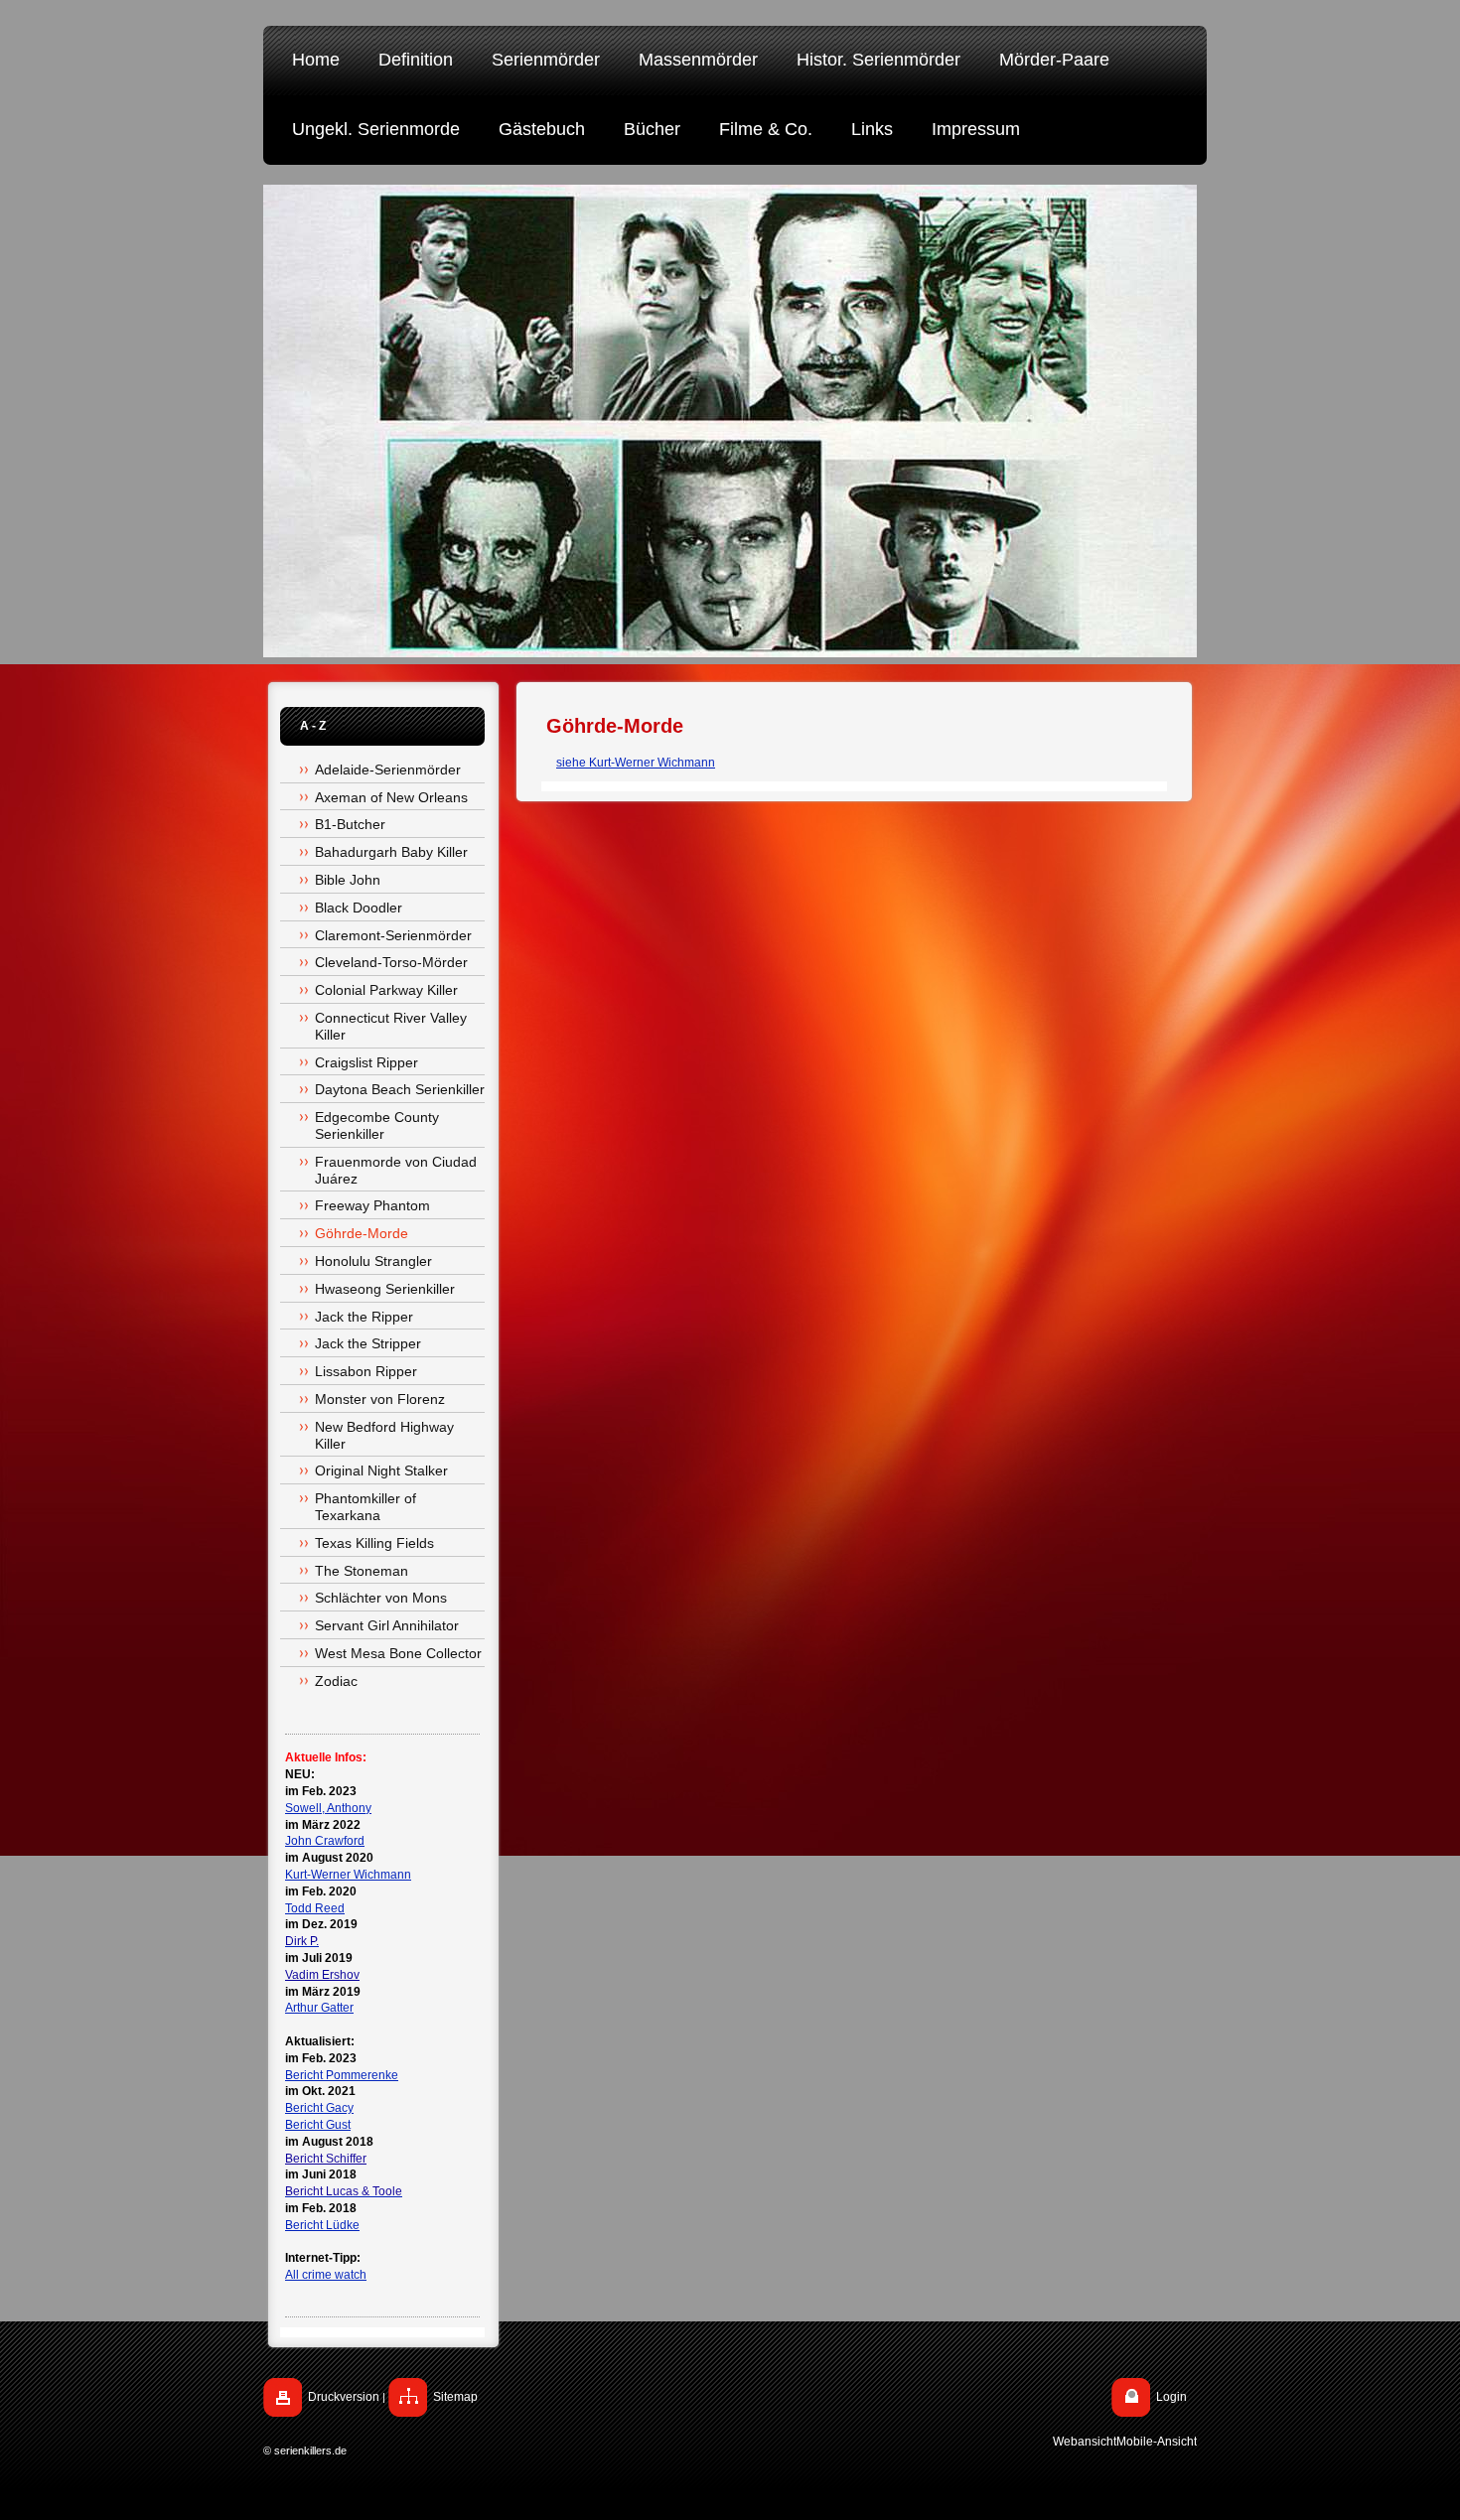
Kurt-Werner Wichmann (348, 1875)
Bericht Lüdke (322, 2225)
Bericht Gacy (319, 2108)
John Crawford (325, 1841)
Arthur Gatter (319, 2008)
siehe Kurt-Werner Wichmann (636, 763)
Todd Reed (315, 1908)
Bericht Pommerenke (342, 2075)
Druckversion (344, 2397)
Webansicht (1085, 2442)
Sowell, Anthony (328, 1808)
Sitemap (455, 2397)
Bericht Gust (318, 2125)
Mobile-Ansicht (1157, 2442)
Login (1171, 2397)
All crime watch (326, 2275)
